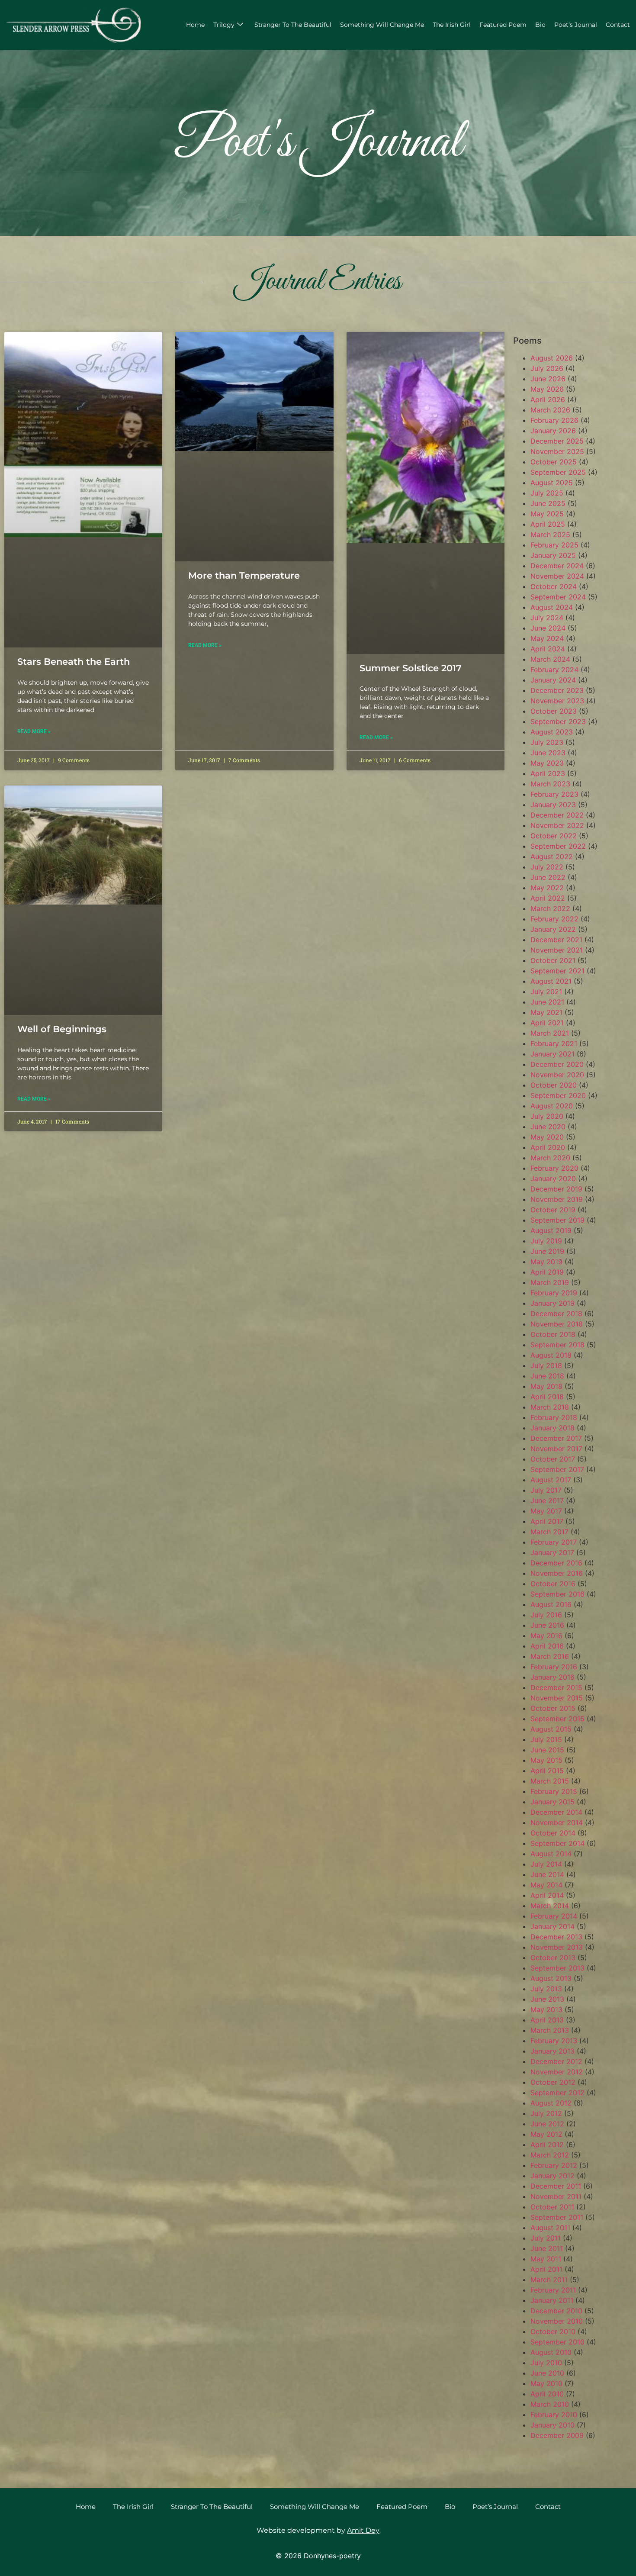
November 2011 (556, 2196)
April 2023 (548, 773)
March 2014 (550, 1906)
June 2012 (547, 2124)
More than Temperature (244, 575)
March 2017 (549, 1532)
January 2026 (553, 431)
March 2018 (550, 1407)
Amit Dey (363, 2530)
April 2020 (548, 1147)
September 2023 (558, 721)
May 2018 (546, 1386)
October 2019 (553, 1210)
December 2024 (557, 566)
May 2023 (547, 763)
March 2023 (550, 784)
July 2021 (546, 992)
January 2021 (552, 1054)
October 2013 (553, 1958)
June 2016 (547, 1625)
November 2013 (557, 1947)
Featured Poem (503, 25)
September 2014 (557, 1843)
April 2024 (548, 649)
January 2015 (552, 1802)
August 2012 (551, 2103)
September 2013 (557, 1968)
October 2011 (552, 2207)
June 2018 (547, 1376)
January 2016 (552, 1677)
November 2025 (557, 451)
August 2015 (551, 1729)
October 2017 (553, 1459)
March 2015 (550, 1781)
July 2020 (547, 1116)
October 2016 (553, 1584)
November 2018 (557, 1324)
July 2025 (547, 493)
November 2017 (556, 1449)
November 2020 (557, 1075)
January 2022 (553, 929)
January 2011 (552, 2300)
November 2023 (557, 701)
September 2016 (557, 1594)
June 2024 (548, 628)
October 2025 (554, 462)
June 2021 (547, 1002)
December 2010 (556, 2311)
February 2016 (554, 1667)
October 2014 (553, 1833)
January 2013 (552, 2051)
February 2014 (554, 1916)
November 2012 (557, 2072)
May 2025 (547, 514)
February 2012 (554, 2165)
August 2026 (552, 358)
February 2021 (554, 1043)
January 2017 (552, 1552)
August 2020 (552, 1106)
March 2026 (550, 410)
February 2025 (554, 545)
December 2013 (556, 1937)
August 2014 (551, 1854)
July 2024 (547, 618)
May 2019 (546, 1262)
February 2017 (554, 1542)
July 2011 (546, 2238)
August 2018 (551, 1355)
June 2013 (547, 1999)
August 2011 (550, 2228)
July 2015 (546, 1739)
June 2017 (547, 1501)
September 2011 (557, 2217)
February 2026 (554, 420)
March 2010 (550, 2404)
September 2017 (557, 1469)
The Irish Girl (452, 25)
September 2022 (558, 846)
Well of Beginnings (62, 1029)
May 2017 (546, 1511)
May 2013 (546, 2009)
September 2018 (557, 1345)
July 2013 (546, 1989)
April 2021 (547, 1023)
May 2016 (546, 1636)
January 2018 (552, 1428)
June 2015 (547, 1750)
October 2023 (554, 711)
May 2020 (547, 1137)
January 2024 (553, 680)
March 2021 (550, 1033)
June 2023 (548, 753)
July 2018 (546, 1365)
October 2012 (553, 2082)
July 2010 (546, 2363)
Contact (618, 25)
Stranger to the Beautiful (293, 25)
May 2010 (546, 2383)
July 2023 (547, 742)
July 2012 (546, 2113)
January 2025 (553, 555)
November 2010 (557, 2321)
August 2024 (552, 607)
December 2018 (556, 1314)
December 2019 (556, 1189)
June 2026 (548, 379)
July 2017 (546, 1490)
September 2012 (557, 2093)
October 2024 (554, 586)
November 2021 (557, 950)
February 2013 (554, 2041)
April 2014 (547, 1895)
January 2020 (553, 1179)
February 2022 (554, 919)
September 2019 (557, 1220)
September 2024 (558, 597)
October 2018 (553, 1334)
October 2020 (554, 1085)
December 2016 (556, 1563)
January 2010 (552, 2425)
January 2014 (552, 1926)
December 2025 (557, 441)
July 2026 (547, 368)
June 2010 (547, 2373)
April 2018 (547, 1397)
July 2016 (546, 1615)
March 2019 (550, 1282)
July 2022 (547, 867)
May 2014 (546, 1885)
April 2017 (547, 1521)
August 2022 (552, 857)
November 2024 (557, 576)
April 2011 (546, 2269)
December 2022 (557, 815)
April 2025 (548, 524)
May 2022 (547, 888)
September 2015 (557, 1719)
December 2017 (556, 1438)
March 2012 (550, 2155)
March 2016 (550, 1656)
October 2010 (553, 2331)
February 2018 (554, 1417)
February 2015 (554, 1791)
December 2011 (556, 2186)
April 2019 (547, 1272)
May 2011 (546, 2259)
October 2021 (553, 960)
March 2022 (550, 908)
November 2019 (557, 1199)
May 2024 (547, 638)
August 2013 (551, 1978)
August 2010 (551, 2352)
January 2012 (552, 2176)
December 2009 (557, 2435)
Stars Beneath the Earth (74, 662)
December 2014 (556, 1812)
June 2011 (547, 2248)
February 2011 (553, 2290)
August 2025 (552, 483)
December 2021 (556, 940)
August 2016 (551, 1604)
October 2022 (554, 836)
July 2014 (546, 1864)
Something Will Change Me (382, 25)
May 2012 (546, 2134)
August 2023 (552, 732)
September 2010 (557, 2342)
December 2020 (557, 1064)
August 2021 (551, 981)
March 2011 (549, 2280)
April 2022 (548, 898)
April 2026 (548, 399)
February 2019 (554, 1293)
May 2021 (546, 1012)
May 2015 (546, 1760)
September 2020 (558, 1095)
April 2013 (547, 2020)
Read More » (34, 731)
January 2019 (552, 1303)
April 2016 (547, 1646)
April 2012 (547, 2145)
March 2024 (550, 659)
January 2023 (553, 805)
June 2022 (548, 877)
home (195, 25)
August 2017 (551, 1480)
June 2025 (548, 503)
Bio (540, 25)
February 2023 (554, 794)
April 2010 (547, 2394)
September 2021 (557, 971)
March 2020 (550, 1158)
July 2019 (546, 1241)
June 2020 (548, 1127)
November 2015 (557, 1698)
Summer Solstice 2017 (411, 668)
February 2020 (554, 1168)
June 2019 (547, 1251)
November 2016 (557, 1573)
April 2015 (547, 1771)
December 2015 (556, 1687)
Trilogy (224, 25)
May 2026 (547, 389)
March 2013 (550, 2030)
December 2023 (557, 690)
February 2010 (554, 2415)
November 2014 (557, 1823)
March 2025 (550, 535)
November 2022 (557, 825)
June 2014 (547, 1874)
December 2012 (556, 2061)
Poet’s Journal (576, 25)
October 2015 (553, 1708)
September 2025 (558, 472)
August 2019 (551, 1230)
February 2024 (554, 670)
